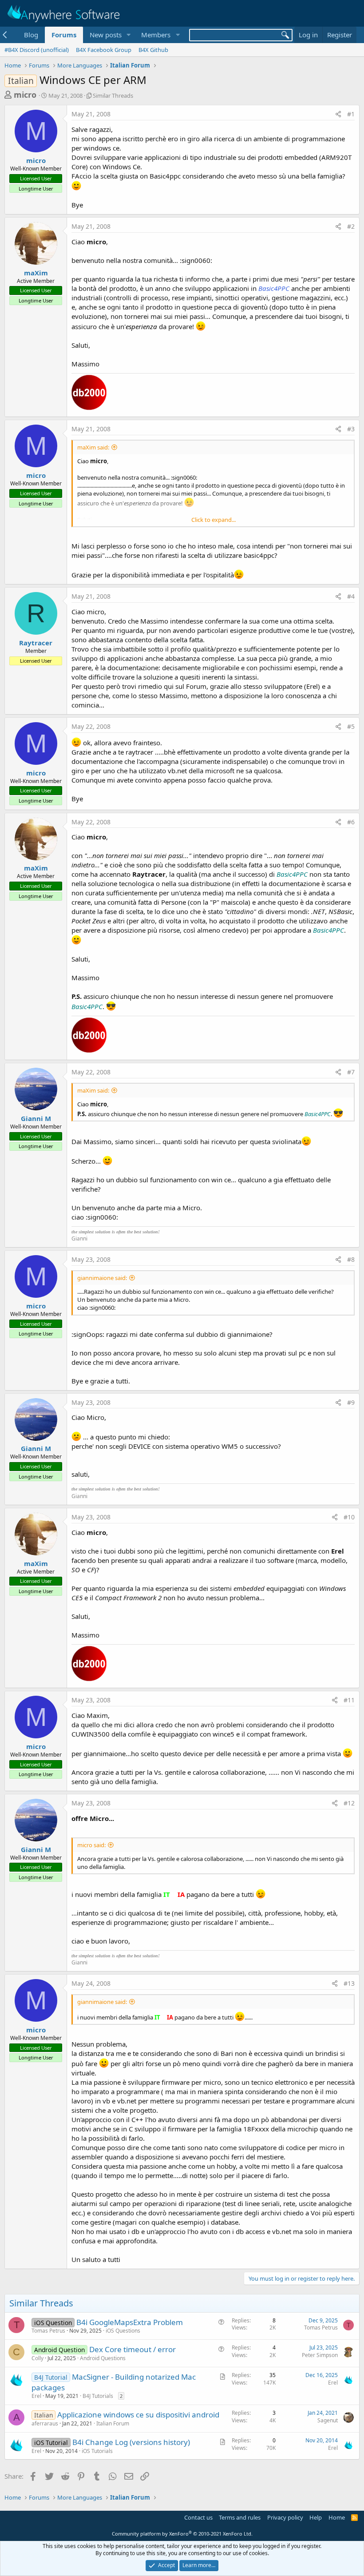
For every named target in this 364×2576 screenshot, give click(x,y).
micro (25, 95)
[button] (128, 35)
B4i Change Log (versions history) (131, 2442)
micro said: (91, 1845)
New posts (106, 35)
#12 (349, 1803)
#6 (351, 822)
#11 (349, 1700)
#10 (349, 1517)
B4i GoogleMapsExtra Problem (130, 2322)
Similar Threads (113, 95)
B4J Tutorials (98, 2396)
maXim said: (93, 447)
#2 (351, 226)
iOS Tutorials (97, 2451)
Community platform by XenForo (182, 2534)
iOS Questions (123, 2331)
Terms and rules (240, 2517)
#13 (349, 1983)
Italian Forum (113, 2423)
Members (156, 35)
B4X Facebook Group (104, 50)
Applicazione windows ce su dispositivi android (138, 2415)
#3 (351, 429)
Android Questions (103, 2358)
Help (316, 2517)
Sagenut (328, 2420)
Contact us (198, 2517)
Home (337, 2517)
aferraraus (45, 2423)
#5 (351, 726)
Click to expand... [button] (214, 520)
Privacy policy (285, 2517)
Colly (38, 2358)
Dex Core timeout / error (133, 2349)
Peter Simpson (320, 2355)
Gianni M (36, 1118)
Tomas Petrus (48, 2331)
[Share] (338, 114)
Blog (31, 35)
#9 (351, 1402)
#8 (351, 1259)
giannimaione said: (102, 1278)
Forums (64, 35)
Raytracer (36, 643)
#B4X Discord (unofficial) (37, 50)
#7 (351, 1072)
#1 (351, 114)
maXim (36, 273)
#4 (351, 596)
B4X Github (153, 50)
